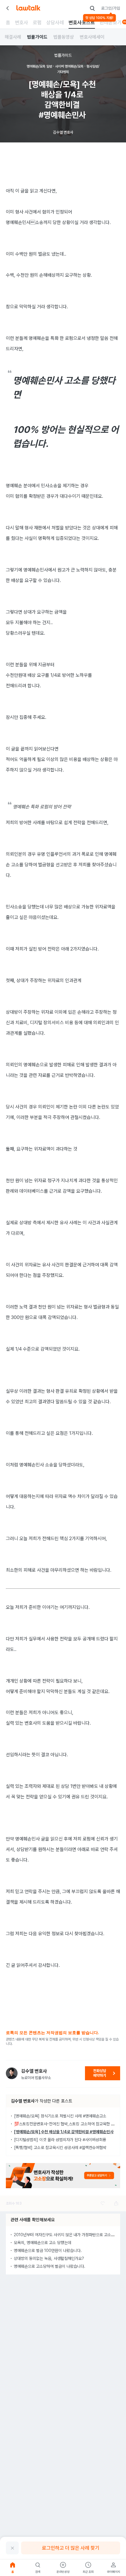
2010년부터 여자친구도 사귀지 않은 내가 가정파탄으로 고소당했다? (69, 2235)
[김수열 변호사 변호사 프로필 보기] (12, 2073)
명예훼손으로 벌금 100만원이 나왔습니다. (48, 2250)
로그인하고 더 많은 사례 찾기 (71, 2548)
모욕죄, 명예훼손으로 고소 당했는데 (42, 2243)
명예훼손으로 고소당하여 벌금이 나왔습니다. (50, 2266)
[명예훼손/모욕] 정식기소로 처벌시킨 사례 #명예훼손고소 (60, 2116)
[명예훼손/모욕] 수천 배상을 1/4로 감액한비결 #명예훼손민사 (64, 2132)
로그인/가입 (111, 8)
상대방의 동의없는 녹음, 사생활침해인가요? (49, 2258)
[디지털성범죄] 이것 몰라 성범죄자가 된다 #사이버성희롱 (60, 2140)
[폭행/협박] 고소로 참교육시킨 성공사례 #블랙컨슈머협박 (60, 2148)
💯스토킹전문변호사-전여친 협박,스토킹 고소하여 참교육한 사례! (67, 2124)
